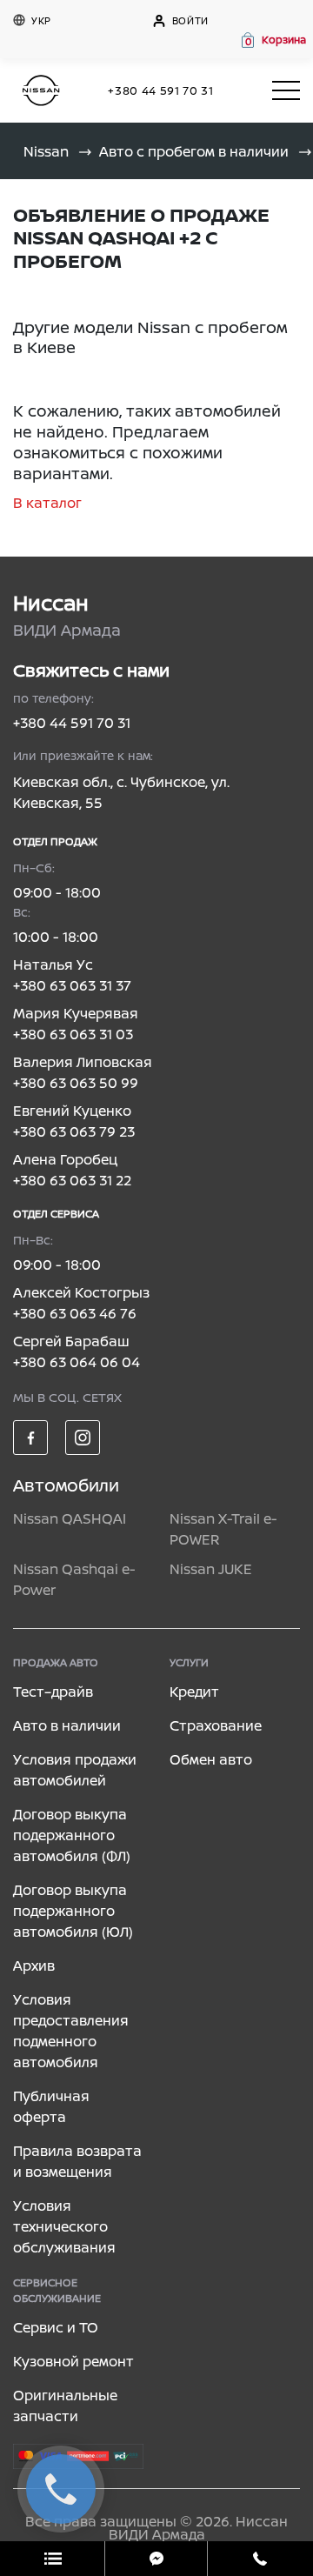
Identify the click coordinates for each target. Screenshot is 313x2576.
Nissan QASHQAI (70, 1518)
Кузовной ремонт (73, 2361)
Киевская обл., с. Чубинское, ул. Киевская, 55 (121, 792)
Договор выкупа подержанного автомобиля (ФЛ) (72, 1835)
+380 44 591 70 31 (160, 90)
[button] (273, 40)
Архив (34, 1965)
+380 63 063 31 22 (72, 1180)
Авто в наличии (67, 1725)
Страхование (216, 1725)
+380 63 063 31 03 (73, 1034)
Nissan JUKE (211, 1569)
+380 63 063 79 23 (74, 1131)
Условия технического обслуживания (64, 2226)
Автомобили (66, 1485)
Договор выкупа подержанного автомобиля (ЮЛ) (73, 1911)
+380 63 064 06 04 (77, 1362)
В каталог (47, 503)
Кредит (194, 1692)
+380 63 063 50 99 (76, 1083)
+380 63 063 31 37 (72, 985)
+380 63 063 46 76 (75, 1313)
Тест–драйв (53, 1692)
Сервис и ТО (56, 2327)
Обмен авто (211, 1759)
